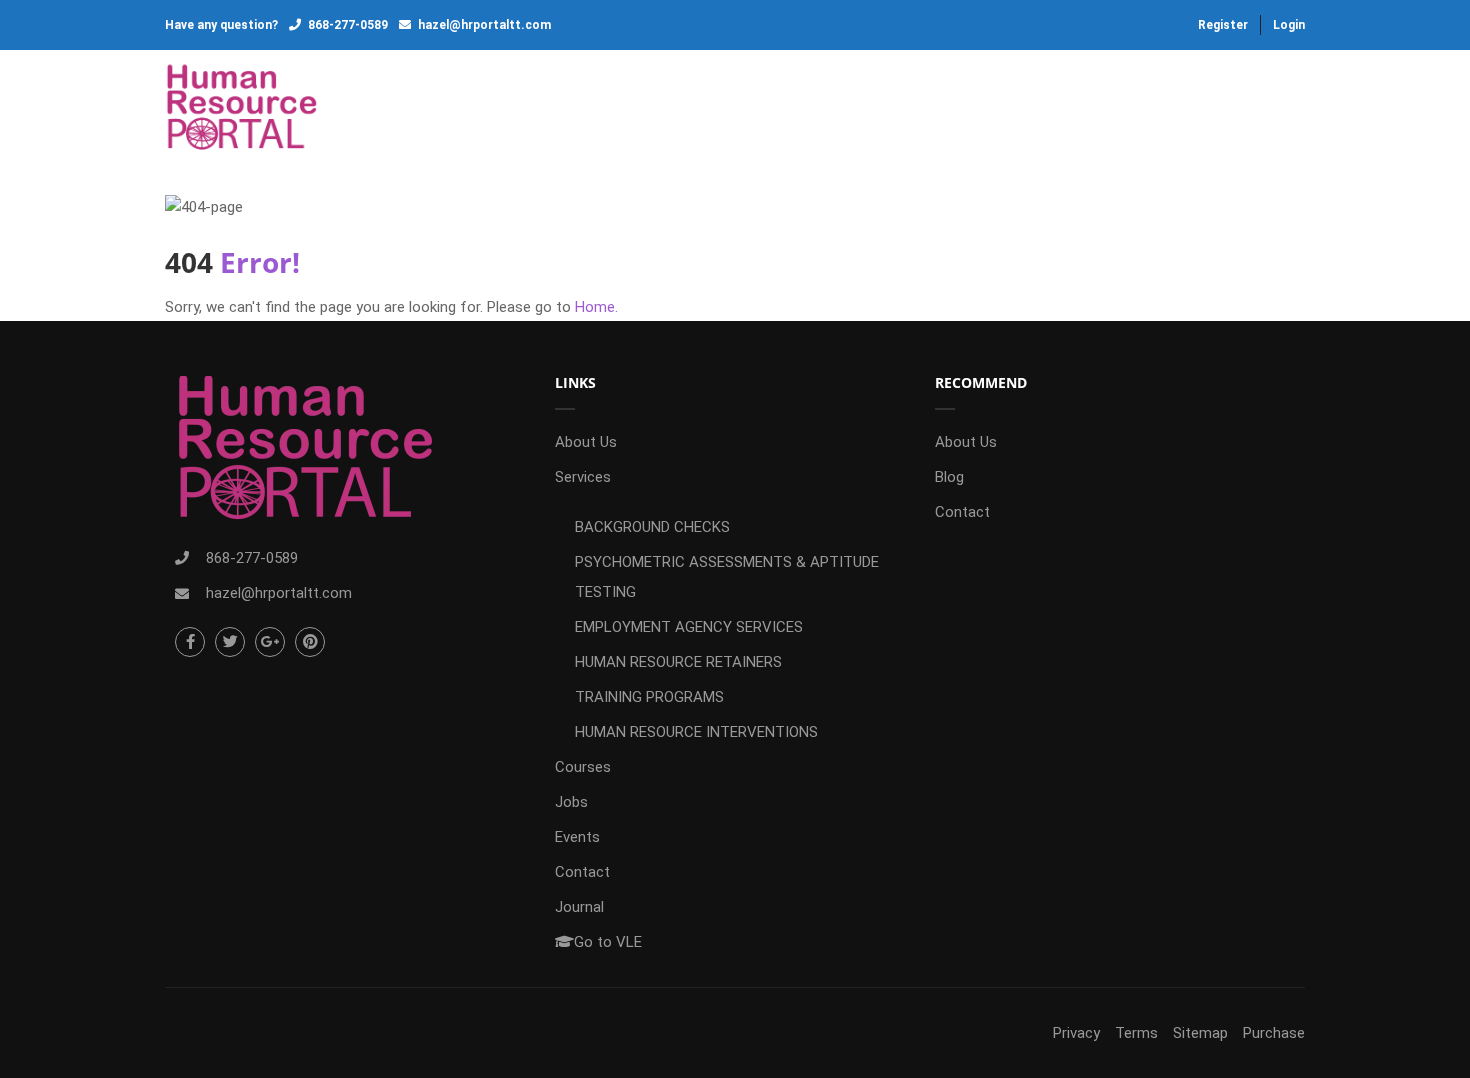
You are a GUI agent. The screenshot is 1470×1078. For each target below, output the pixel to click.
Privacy (1076, 1033)
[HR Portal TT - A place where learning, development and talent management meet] (241, 109)
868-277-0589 (348, 25)
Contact (979, 110)
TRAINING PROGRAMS (649, 697)
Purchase (1274, 1033)
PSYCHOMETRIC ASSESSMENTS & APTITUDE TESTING (727, 577)
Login (1289, 25)
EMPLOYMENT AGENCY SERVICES (689, 627)
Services (596, 110)
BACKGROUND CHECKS (652, 527)
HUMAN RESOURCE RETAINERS (678, 662)
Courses (701, 110)
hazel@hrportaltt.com (484, 25)
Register (1223, 25)
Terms (1136, 1033)
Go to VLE (1218, 110)
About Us (488, 110)
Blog (949, 477)
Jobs (792, 110)
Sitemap (1200, 1033)
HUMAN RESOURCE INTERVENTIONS (696, 732)
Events (878, 110)
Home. (596, 307)
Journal (1085, 110)
